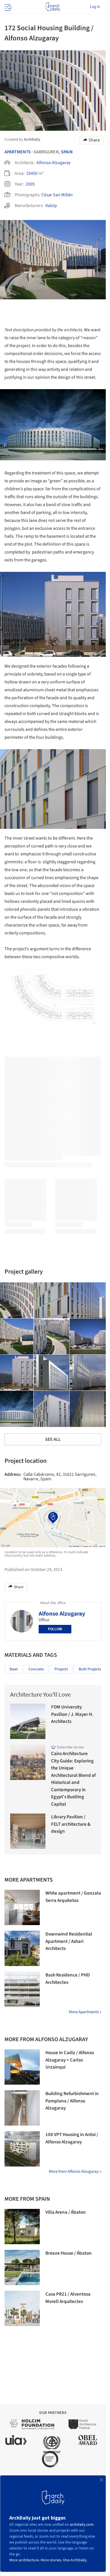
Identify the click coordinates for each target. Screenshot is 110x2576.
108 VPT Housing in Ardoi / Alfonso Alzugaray (72, 2138)
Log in (95, 7)
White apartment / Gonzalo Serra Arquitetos (73, 1897)
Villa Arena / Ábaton (66, 2212)
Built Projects (90, 1669)
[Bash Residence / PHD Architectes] (22, 1989)
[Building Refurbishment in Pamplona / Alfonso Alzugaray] (22, 2108)
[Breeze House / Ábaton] (22, 2267)
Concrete (36, 1669)
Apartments (18, 152)
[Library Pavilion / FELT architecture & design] (28, 1831)
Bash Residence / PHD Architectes (68, 1979)
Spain (67, 152)
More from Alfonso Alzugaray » (75, 2171)
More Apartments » (85, 2012)
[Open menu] (7, 7)
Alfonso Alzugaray (53, 163)
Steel (14, 1669)
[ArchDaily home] (53, 7)
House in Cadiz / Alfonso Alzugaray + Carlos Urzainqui (70, 2060)
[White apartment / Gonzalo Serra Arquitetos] (22, 1907)
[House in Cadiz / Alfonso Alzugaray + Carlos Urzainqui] (22, 2067)
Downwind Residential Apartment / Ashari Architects (69, 1941)
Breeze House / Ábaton (69, 2253)
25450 (32, 173)
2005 (30, 184)
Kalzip (51, 206)
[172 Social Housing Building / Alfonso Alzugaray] (52, 1300)
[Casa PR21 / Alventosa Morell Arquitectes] (22, 2308)
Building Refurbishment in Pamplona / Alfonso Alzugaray (72, 2101)
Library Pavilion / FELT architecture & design (71, 1824)
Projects (61, 1669)
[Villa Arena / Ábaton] (22, 2227)
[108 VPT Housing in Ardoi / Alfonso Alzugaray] (22, 2149)
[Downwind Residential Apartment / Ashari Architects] (22, 1948)
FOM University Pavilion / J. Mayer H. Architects (72, 1714)
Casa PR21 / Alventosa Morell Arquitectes (68, 2298)
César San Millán (57, 195)
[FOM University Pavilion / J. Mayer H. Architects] (28, 1721)
